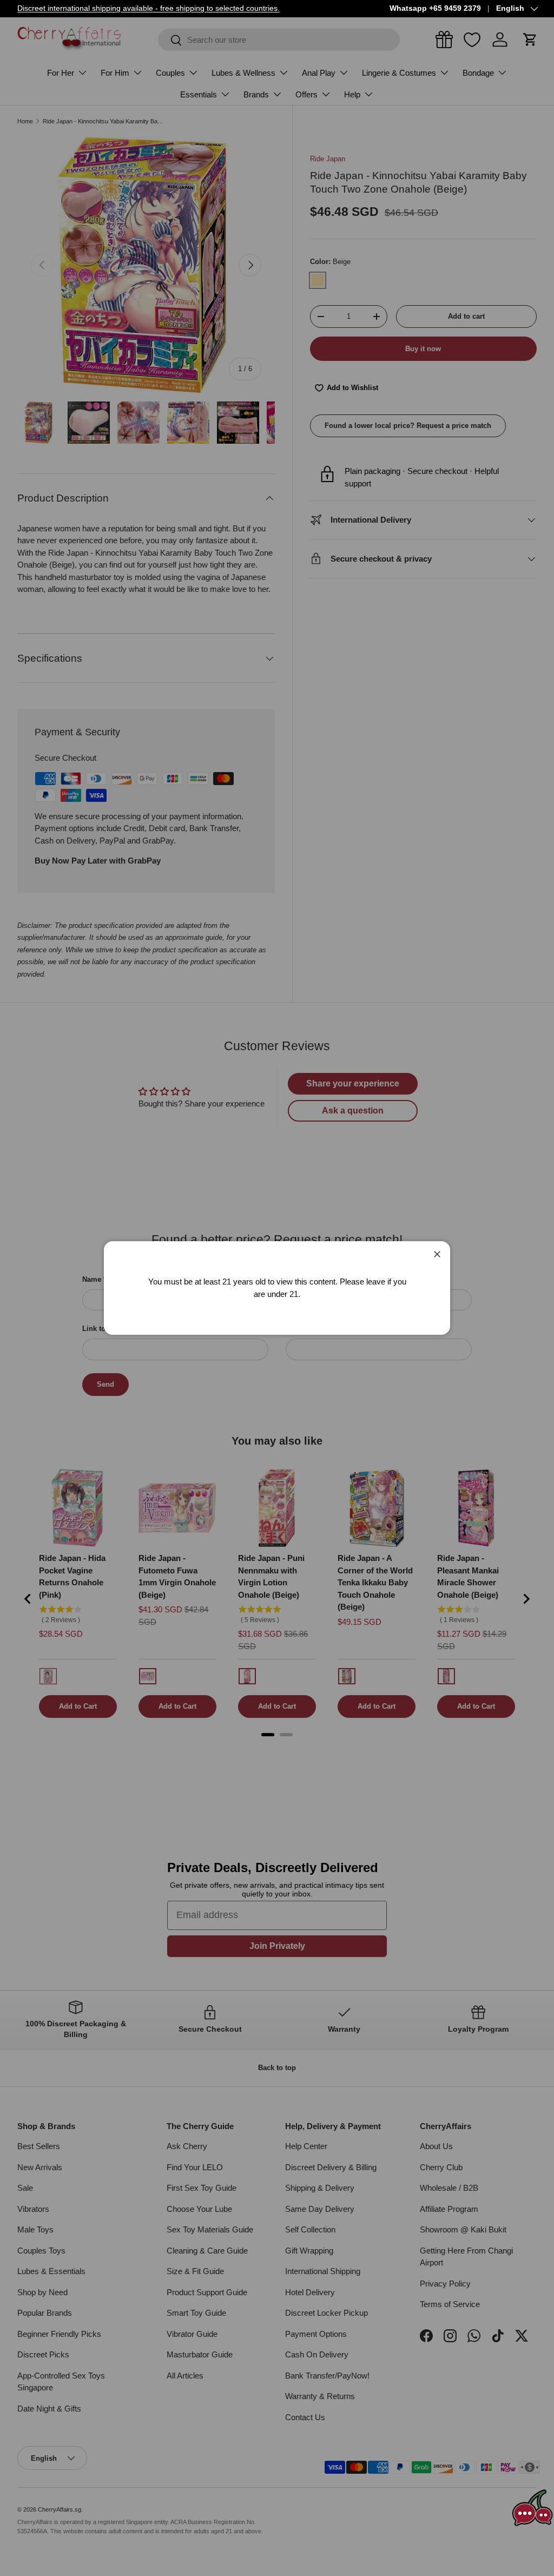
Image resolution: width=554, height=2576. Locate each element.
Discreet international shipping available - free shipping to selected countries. (149, 8)
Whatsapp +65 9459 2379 (435, 8)
